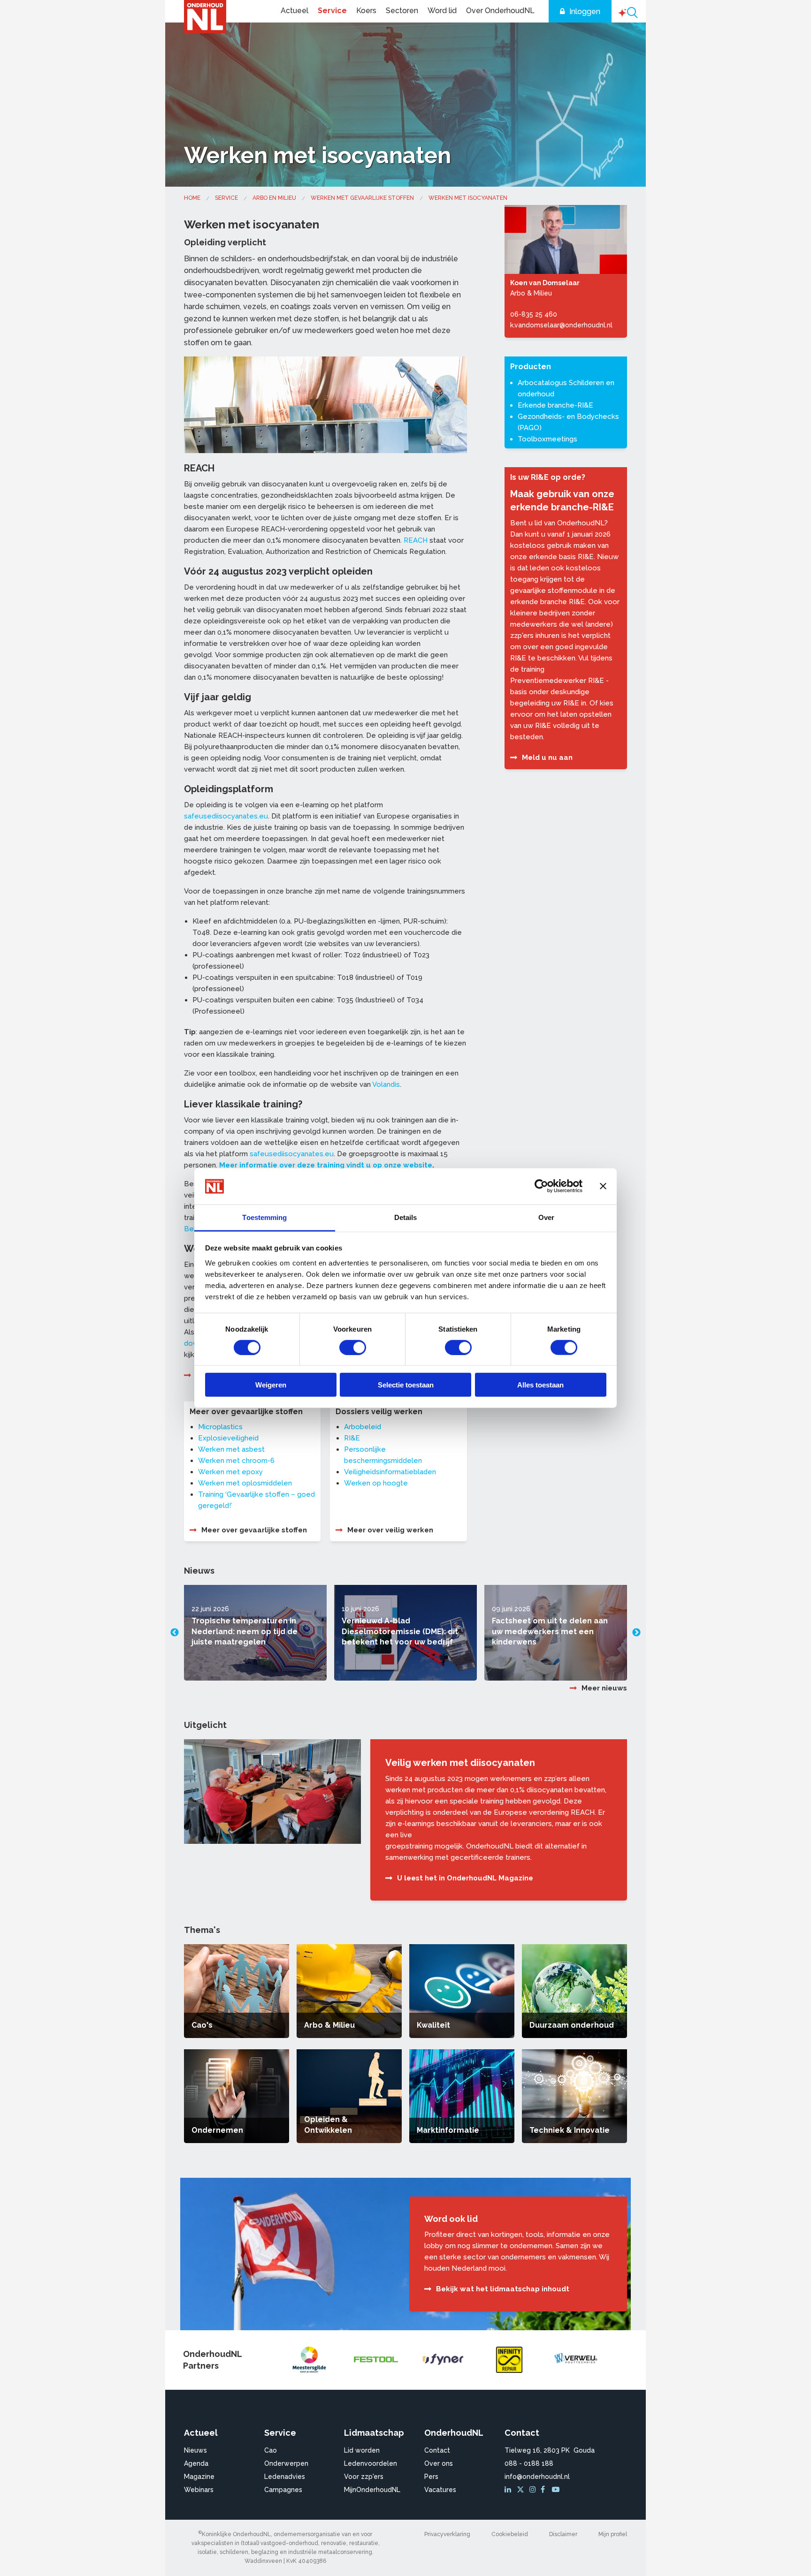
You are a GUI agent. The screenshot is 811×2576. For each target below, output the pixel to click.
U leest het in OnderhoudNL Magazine (465, 1878)
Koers (366, 11)
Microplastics (220, 1427)
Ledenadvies (285, 2477)
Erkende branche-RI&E (555, 405)
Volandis (386, 1084)
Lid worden (362, 2450)
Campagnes (283, 2490)
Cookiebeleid (510, 2534)
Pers (431, 2477)
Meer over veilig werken (390, 1530)
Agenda (196, 2463)
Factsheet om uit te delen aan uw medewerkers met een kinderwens (550, 1631)
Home (192, 198)
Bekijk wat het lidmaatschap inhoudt (503, 2289)
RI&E (352, 1438)
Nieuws (195, 2450)
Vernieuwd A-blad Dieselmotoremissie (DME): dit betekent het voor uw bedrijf (400, 1631)
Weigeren (271, 1385)
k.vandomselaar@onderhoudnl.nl (561, 325)
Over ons (439, 2463)
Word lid (442, 11)
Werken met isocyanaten (468, 198)
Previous (175, 1633)
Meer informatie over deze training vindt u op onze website (326, 1165)
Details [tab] (406, 1217)
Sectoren (402, 11)
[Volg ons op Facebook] (545, 2490)
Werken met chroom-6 (236, 1461)
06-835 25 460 (534, 314)
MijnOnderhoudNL (372, 2490)
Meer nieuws (604, 1688)
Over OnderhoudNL (500, 11)
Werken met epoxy (230, 1472)
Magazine (199, 2477)
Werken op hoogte (376, 1483)
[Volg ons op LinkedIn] (509, 2490)
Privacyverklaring (447, 2534)
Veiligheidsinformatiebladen (390, 1472)
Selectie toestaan (406, 1385)
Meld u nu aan (547, 758)
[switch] (353, 1347)
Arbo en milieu (274, 198)
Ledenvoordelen (371, 2463)
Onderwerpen (286, 2463)
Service (332, 11)
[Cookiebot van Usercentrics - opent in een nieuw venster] (541, 1186)
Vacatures (440, 2490)
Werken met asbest (231, 1449)
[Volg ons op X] (522, 2490)
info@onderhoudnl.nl (537, 2477)
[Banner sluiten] (603, 1186)
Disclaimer (563, 2534)
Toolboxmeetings (547, 439)
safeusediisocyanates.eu (226, 816)
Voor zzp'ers (364, 2477)
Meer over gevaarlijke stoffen (254, 1530)
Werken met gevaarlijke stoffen (362, 198)
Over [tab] (546, 1217)
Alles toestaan (540, 1385)
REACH (416, 540)
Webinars (199, 2490)
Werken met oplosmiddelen (245, 1483)
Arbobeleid (363, 1427)
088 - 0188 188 (529, 2463)
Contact (437, 2450)
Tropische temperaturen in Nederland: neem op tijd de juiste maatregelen (245, 1631)
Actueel (295, 11)
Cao (271, 2450)
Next (636, 1633)
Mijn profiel (613, 2534)
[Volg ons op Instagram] (534, 2490)
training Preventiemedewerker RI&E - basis (559, 681)
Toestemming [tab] (264, 1217)
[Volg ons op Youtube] (557, 2490)
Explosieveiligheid (228, 1438)
